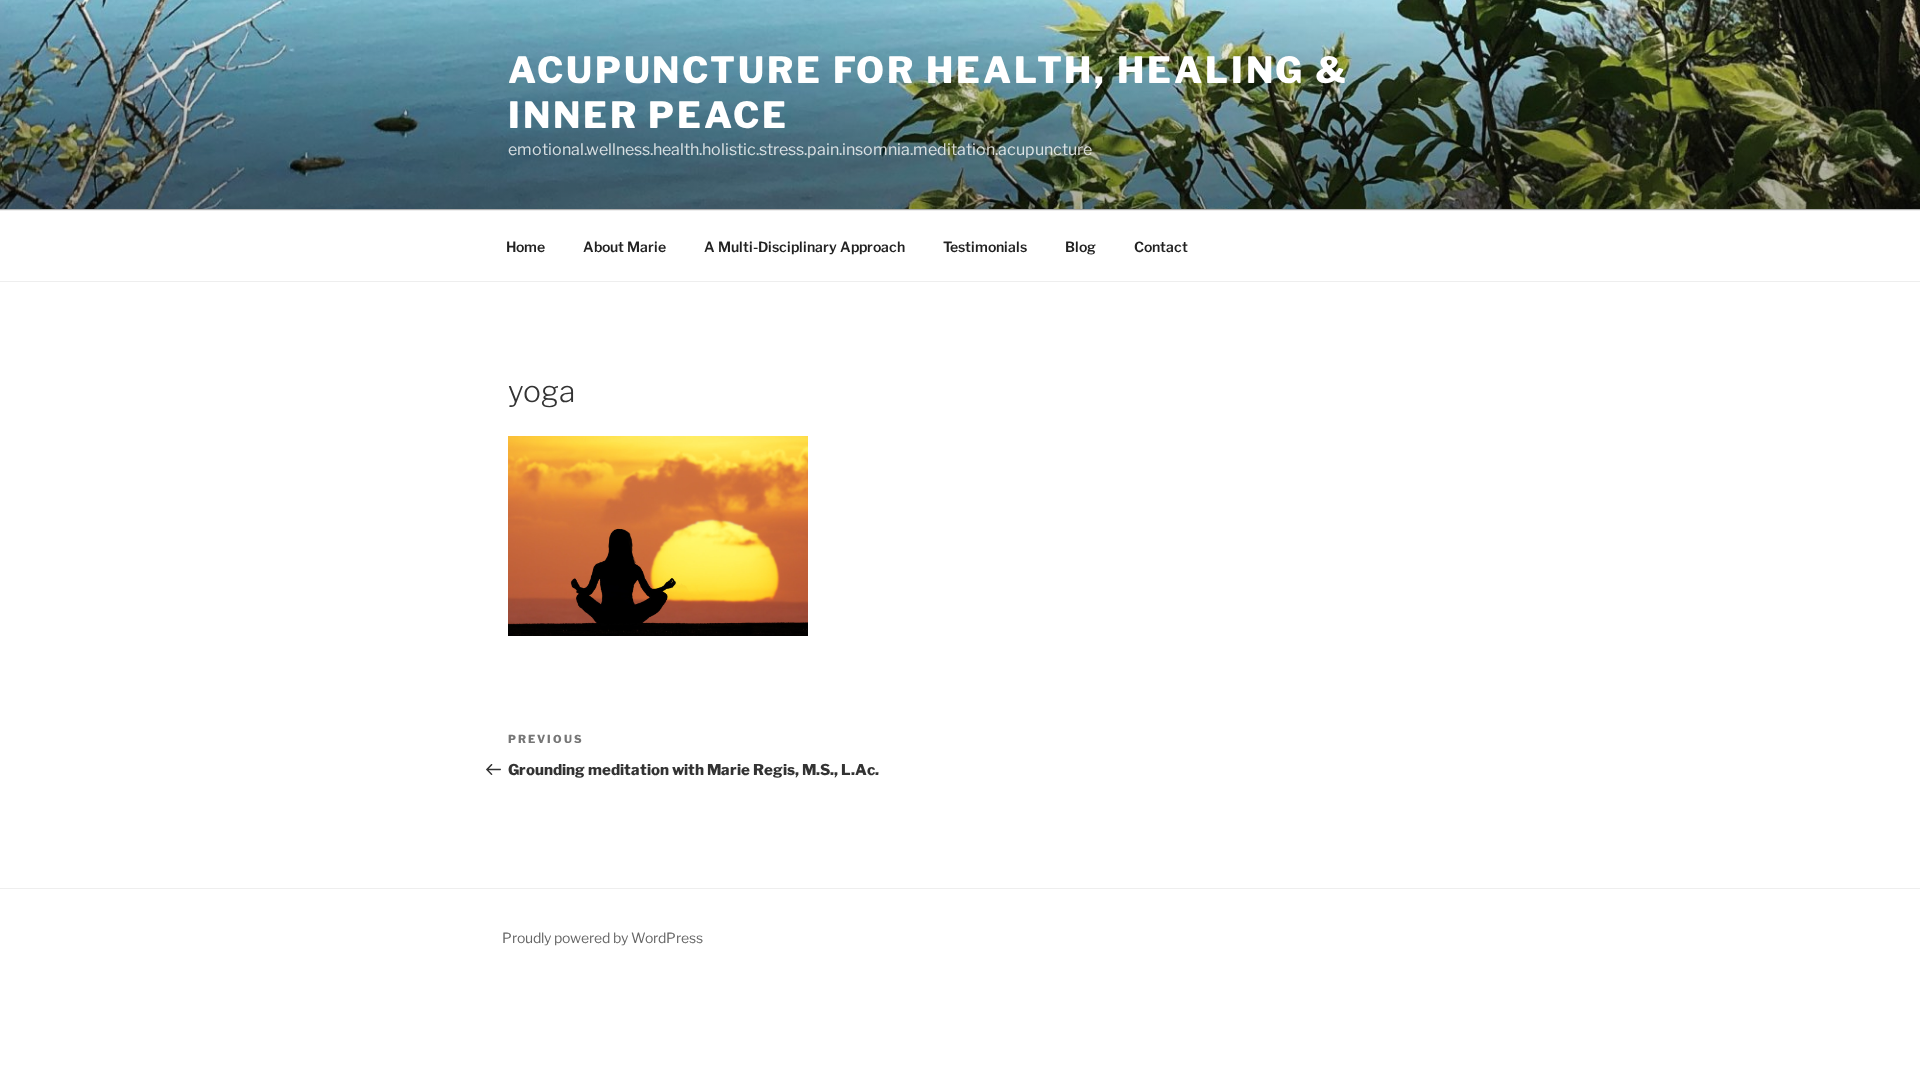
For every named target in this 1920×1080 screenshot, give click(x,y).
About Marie (624, 246)
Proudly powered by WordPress (602, 937)
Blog (1080, 246)
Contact (1161, 246)
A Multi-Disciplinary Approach (804, 246)
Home (525, 246)
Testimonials (985, 246)
